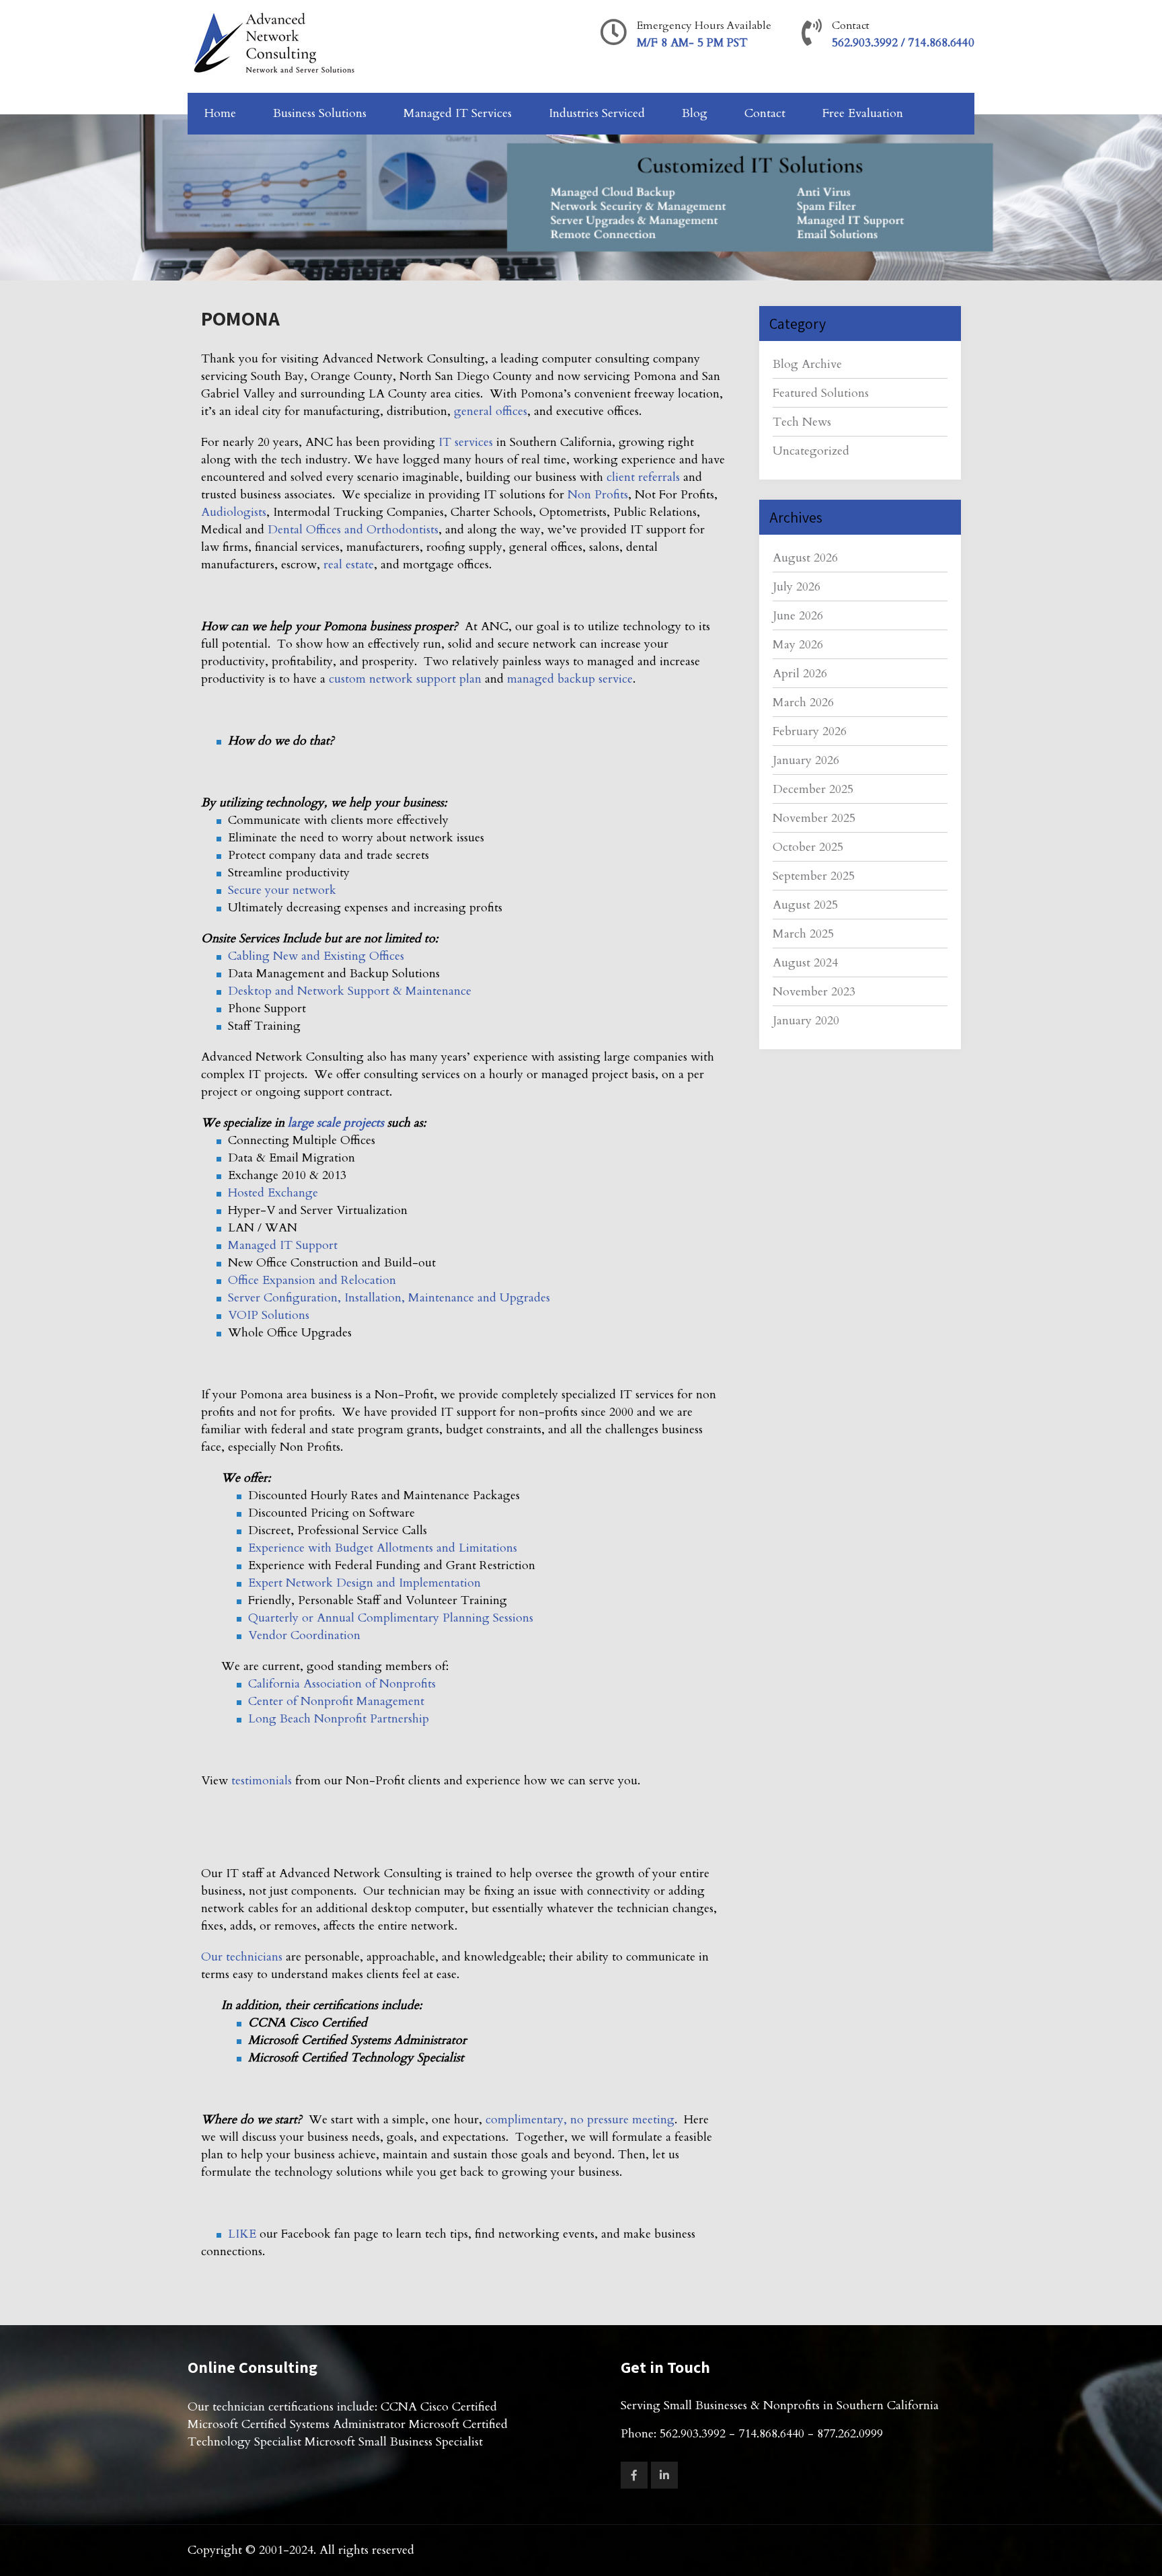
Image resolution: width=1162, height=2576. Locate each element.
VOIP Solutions (269, 1315)
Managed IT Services (458, 113)
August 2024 (805, 963)
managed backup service (570, 679)
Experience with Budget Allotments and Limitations (383, 1548)
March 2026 (803, 703)
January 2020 (806, 1021)
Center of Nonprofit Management (336, 1701)
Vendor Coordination (304, 1635)
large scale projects (336, 1123)
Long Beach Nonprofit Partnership (339, 1719)
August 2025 (805, 905)
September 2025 (814, 876)
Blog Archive (807, 364)
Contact (765, 113)
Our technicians (242, 1957)
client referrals (643, 477)
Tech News (802, 422)
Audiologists (234, 512)
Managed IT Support (283, 1245)
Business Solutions (320, 113)
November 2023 (814, 992)
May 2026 (798, 645)
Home (220, 113)
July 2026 (797, 587)
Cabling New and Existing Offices (316, 956)
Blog (695, 113)
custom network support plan (405, 679)
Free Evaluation (863, 113)
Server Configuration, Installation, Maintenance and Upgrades (389, 1298)
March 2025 (803, 934)
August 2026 (805, 558)
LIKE (242, 2234)
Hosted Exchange (273, 1193)
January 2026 (806, 760)
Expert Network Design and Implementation (364, 1583)
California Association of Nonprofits (342, 1684)
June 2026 (798, 616)
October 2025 (808, 847)
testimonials (262, 1781)
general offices (491, 411)
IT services (466, 442)
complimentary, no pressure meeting (580, 2120)
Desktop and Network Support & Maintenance (350, 991)
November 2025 (814, 818)
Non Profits (598, 495)
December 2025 (813, 789)
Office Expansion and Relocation (312, 1280)
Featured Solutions (821, 393)
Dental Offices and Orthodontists (353, 530)
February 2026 (810, 731)
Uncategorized (811, 451)
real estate (349, 565)
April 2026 (800, 674)
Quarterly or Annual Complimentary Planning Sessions (391, 1618)
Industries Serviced (597, 113)
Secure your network (282, 890)
